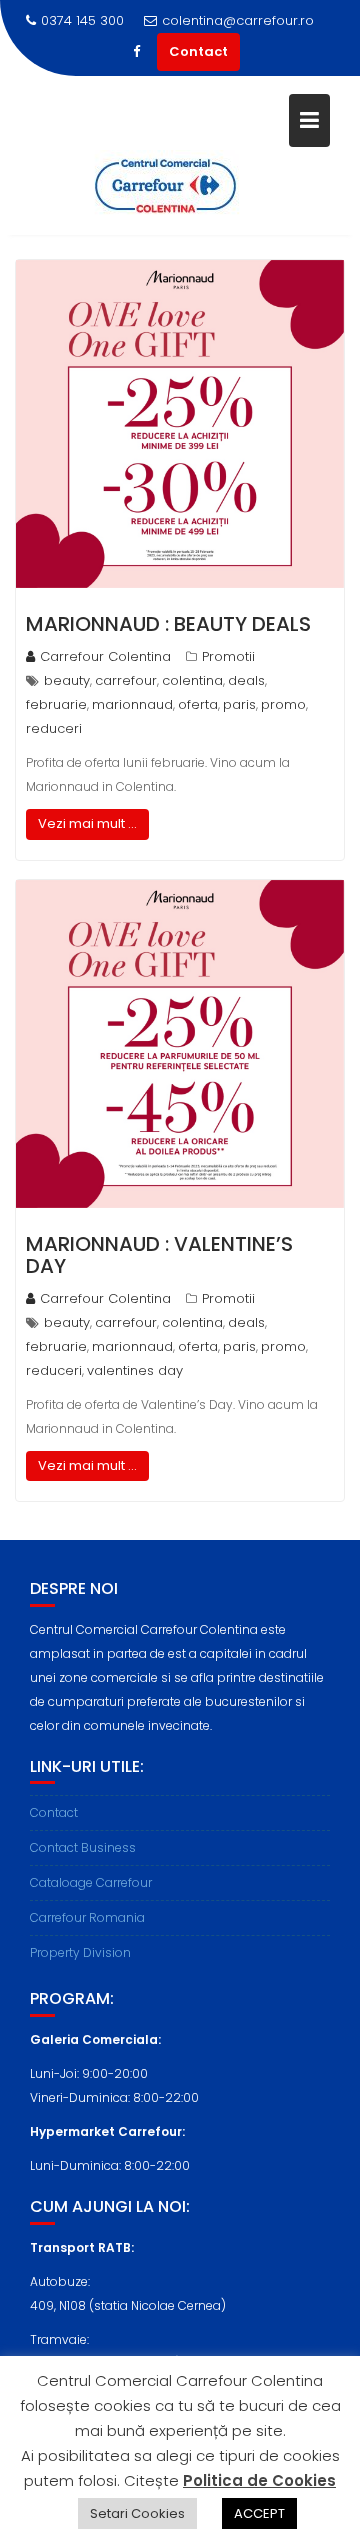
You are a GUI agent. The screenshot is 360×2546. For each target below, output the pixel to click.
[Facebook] (137, 52)
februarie (56, 704)
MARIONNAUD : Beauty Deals (168, 624)
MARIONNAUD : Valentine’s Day (159, 1255)
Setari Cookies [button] (137, 2513)
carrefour (126, 680)
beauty (67, 680)
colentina (192, 680)
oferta (198, 704)
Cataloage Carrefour (91, 1882)
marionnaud (132, 704)
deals (246, 680)
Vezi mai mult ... (87, 823)
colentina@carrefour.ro (238, 20)
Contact (198, 51)
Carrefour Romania (87, 1917)
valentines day (135, 1370)
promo (283, 704)
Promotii (228, 656)
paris (239, 704)
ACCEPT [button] (259, 2513)
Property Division (80, 1952)
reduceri (54, 728)
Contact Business (83, 1847)
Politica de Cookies (259, 2480)
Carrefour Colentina (105, 656)
